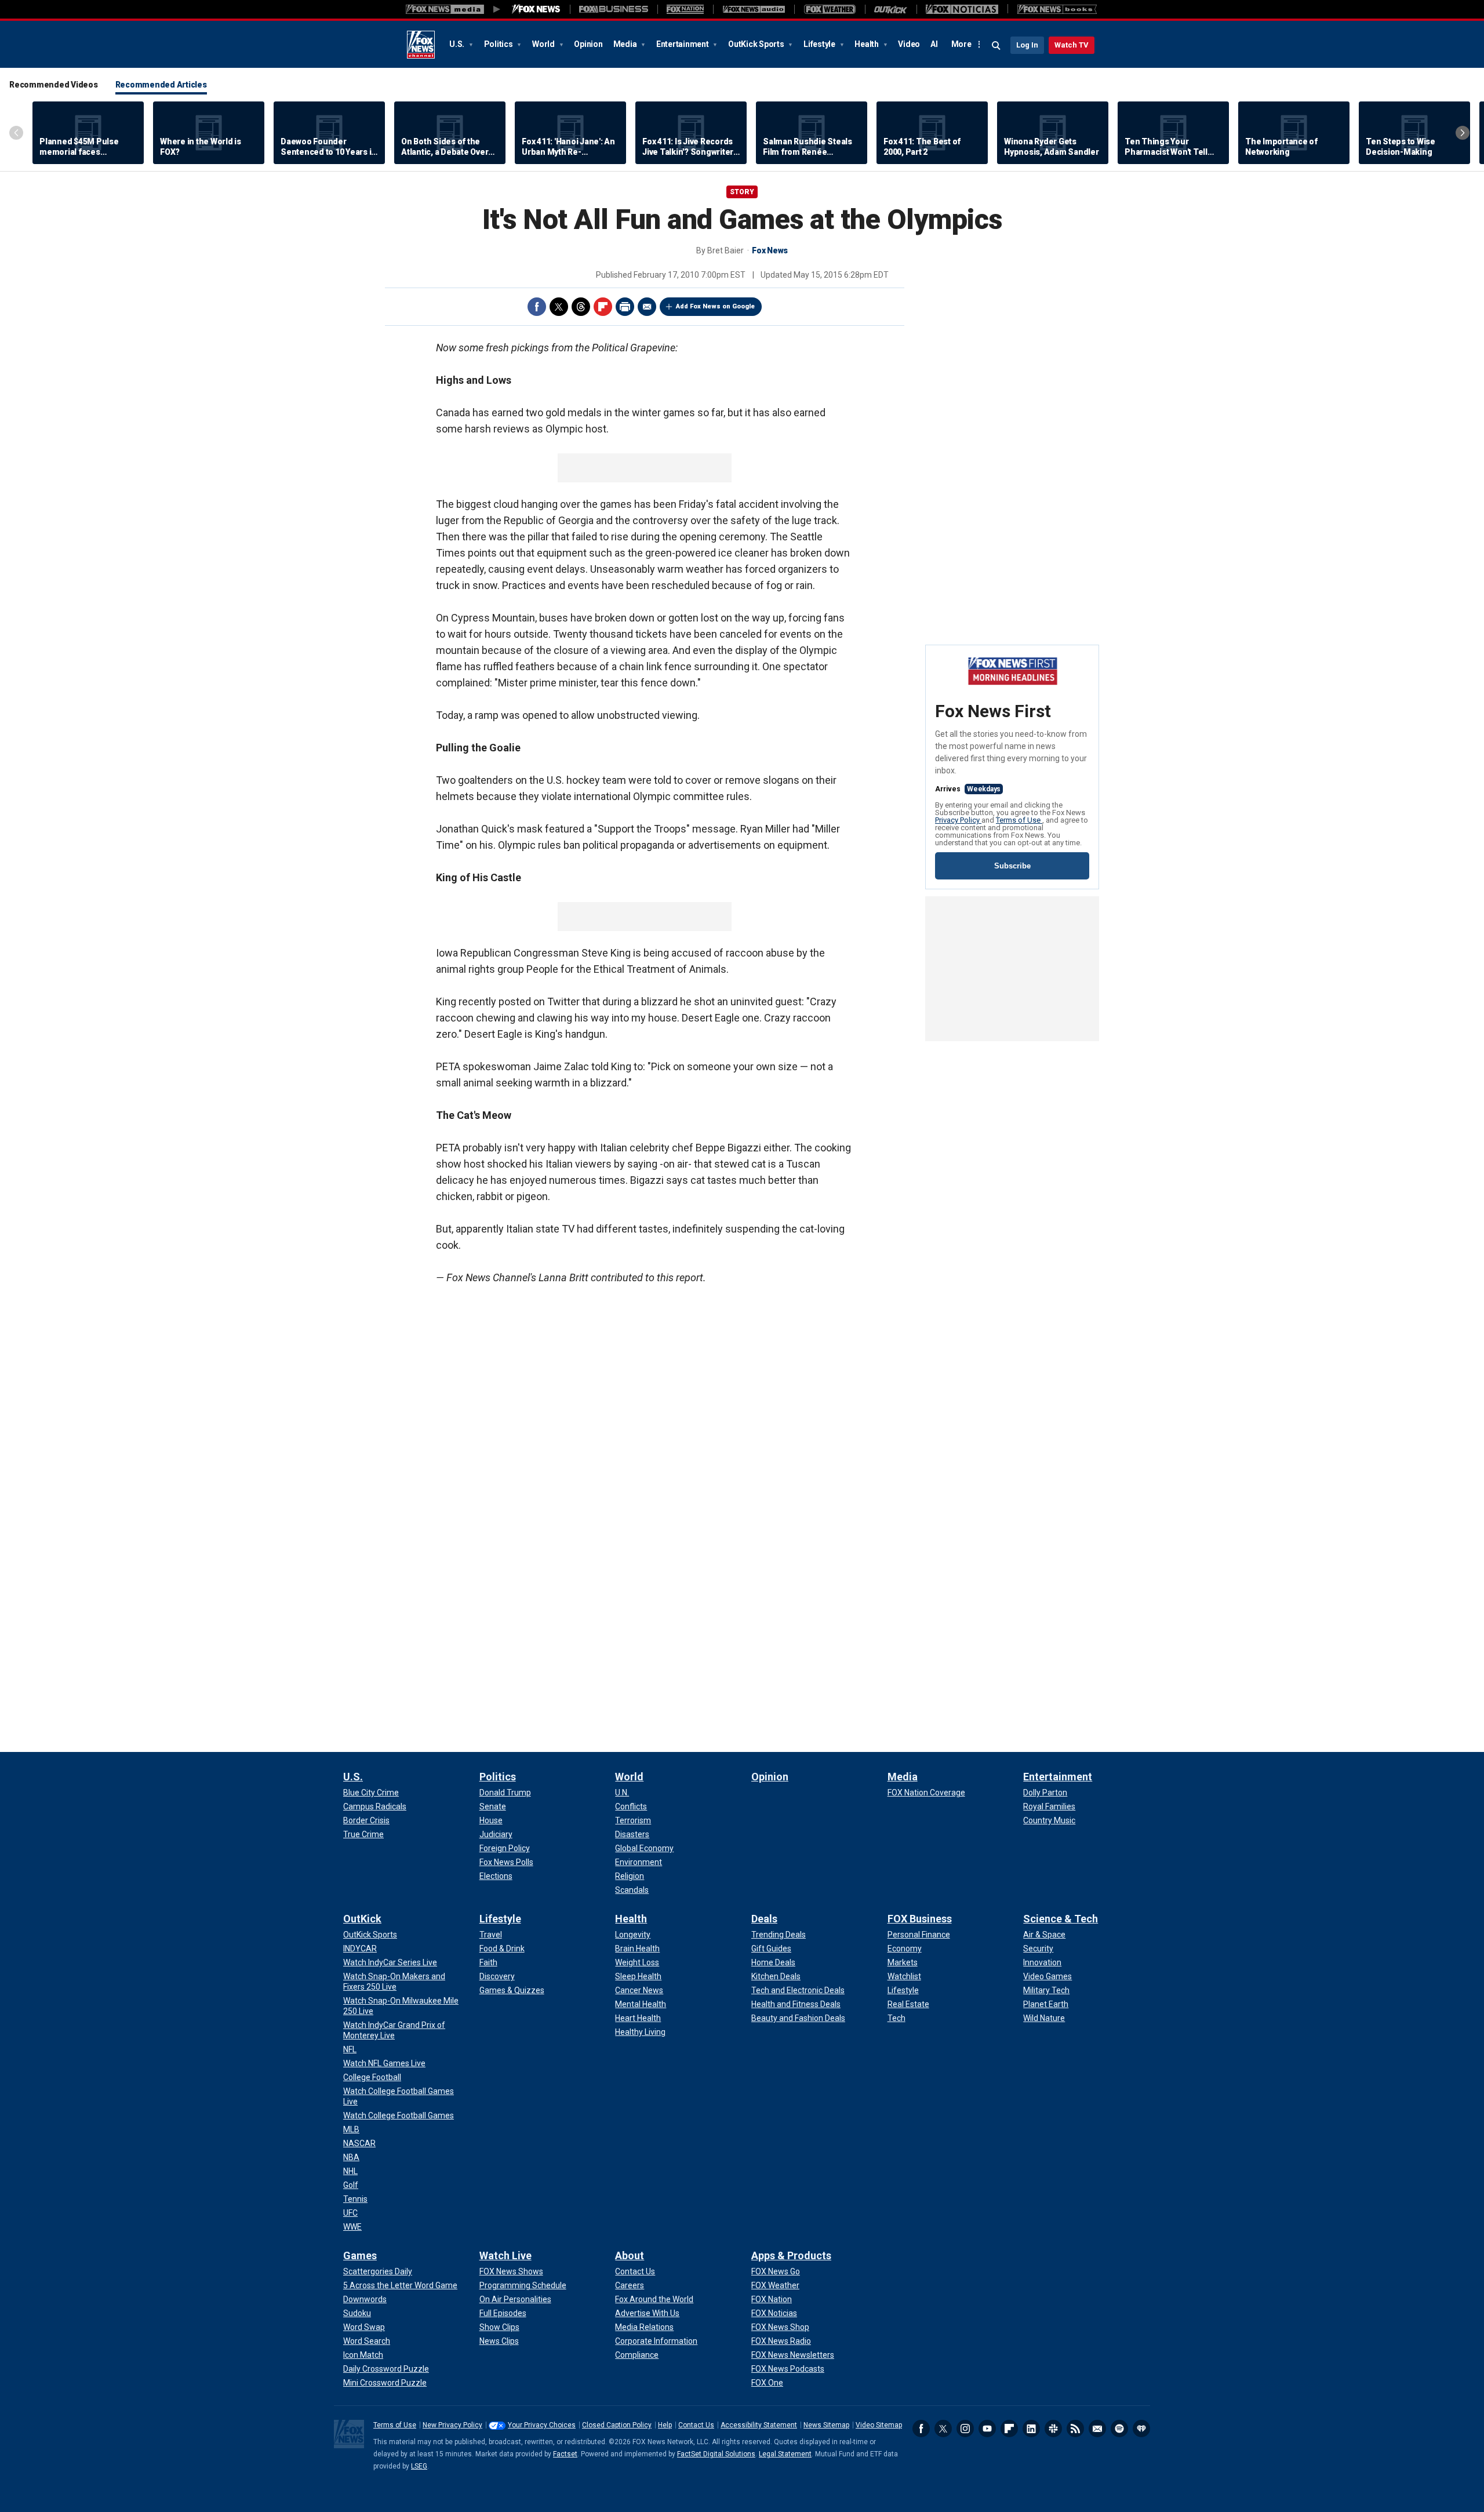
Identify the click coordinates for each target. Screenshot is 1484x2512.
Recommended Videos (54, 85)
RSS (1075, 2429)
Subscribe (1012, 866)
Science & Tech (1061, 1919)
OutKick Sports (757, 44)
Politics (499, 44)
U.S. (458, 44)
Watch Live (505, 2255)
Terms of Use (1019, 820)
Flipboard (603, 307)
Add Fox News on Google (715, 306)
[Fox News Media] (536, 9)
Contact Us (696, 2425)
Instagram (965, 2429)
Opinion (588, 44)
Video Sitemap (879, 2425)
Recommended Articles (161, 85)
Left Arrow (16, 133)
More (961, 44)
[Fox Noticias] (962, 9)
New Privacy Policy (452, 2425)
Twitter (559, 307)
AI (934, 44)
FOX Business (920, 1919)
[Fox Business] (614, 9)
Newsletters (1097, 2429)
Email (647, 307)
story (742, 192)
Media (626, 44)
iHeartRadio (1141, 2429)
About (630, 2255)
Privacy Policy (958, 820)
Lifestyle (820, 44)
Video (909, 44)
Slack (1053, 2429)
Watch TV (1072, 45)
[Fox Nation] (685, 9)
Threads (581, 307)
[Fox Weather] (830, 9)
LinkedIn (1031, 2429)
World (544, 44)
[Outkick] (891, 9)
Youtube (987, 2429)
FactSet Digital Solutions (716, 2454)
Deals (764, 1919)
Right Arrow (1463, 133)
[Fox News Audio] (754, 9)
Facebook (537, 307)
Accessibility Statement (759, 2425)
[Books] (1057, 9)
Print (625, 307)
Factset (565, 2454)
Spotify (1119, 2429)
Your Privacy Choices (542, 2425)
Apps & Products (791, 2255)
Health (867, 44)
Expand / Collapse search (996, 46)
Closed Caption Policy (617, 2425)
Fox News (421, 45)
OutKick (362, 1919)
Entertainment (683, 44)
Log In (1027, 45)
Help (665, 2425)
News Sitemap (826, 2425)
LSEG (419, 2466)
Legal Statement (785, 2454)
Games (360, 2255)
